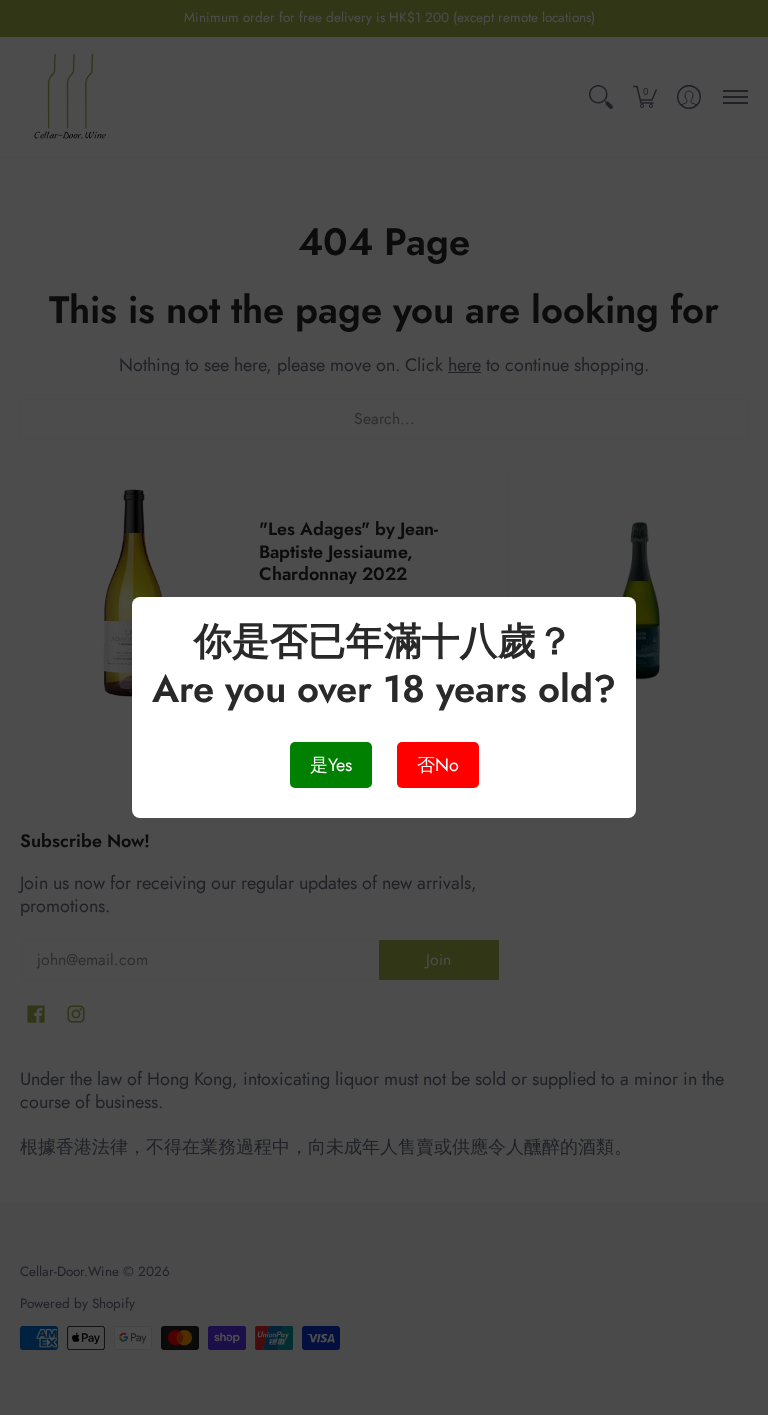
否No (438, 765)
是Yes (331, 765)
